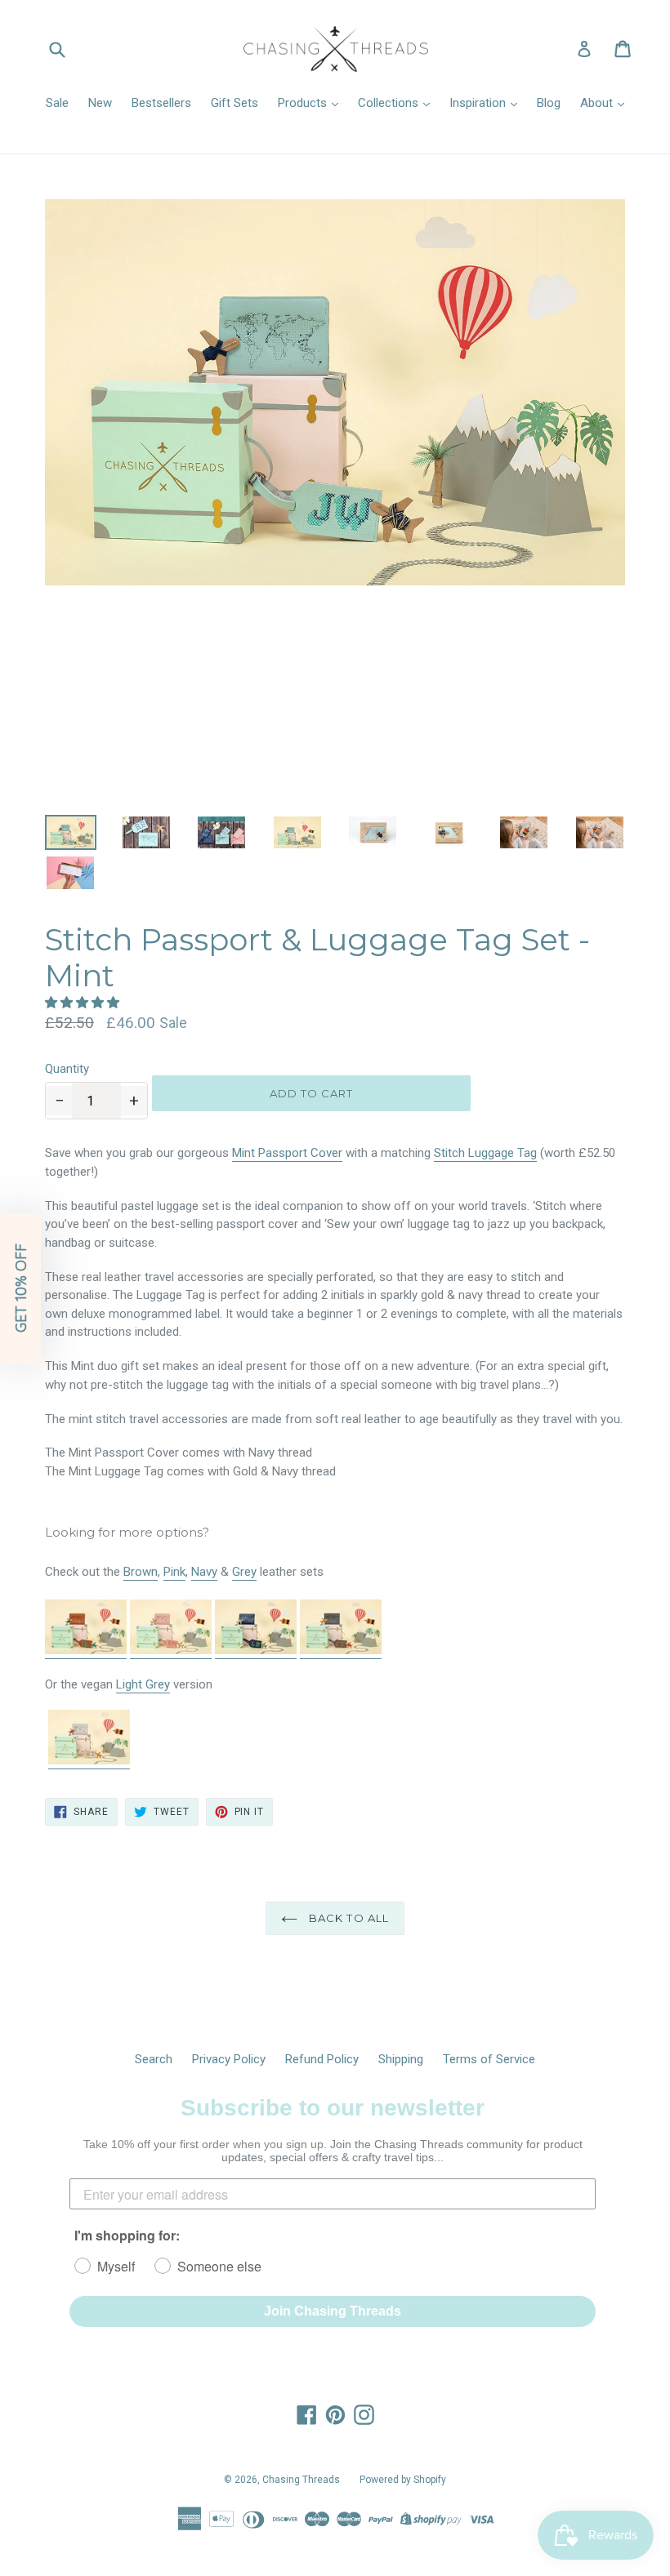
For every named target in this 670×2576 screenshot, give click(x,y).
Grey (244, 1572)
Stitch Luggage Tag (485, 1153)
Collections (390, 103)
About (598, 103)
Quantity (67, 1069)
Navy (204, 1572)
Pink (174, 1572)
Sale (57, 103)
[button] (84, 1003)
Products (304, 103)
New (100, 103)
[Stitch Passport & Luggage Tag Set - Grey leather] (341, 1651)
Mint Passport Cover (287, 1153)
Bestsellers (161, 103)
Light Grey (143, 1684)
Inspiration (479, 103)
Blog (549, 103)
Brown (141, 1572)
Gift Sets (234, 103)
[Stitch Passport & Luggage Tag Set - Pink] (171, 1651)
